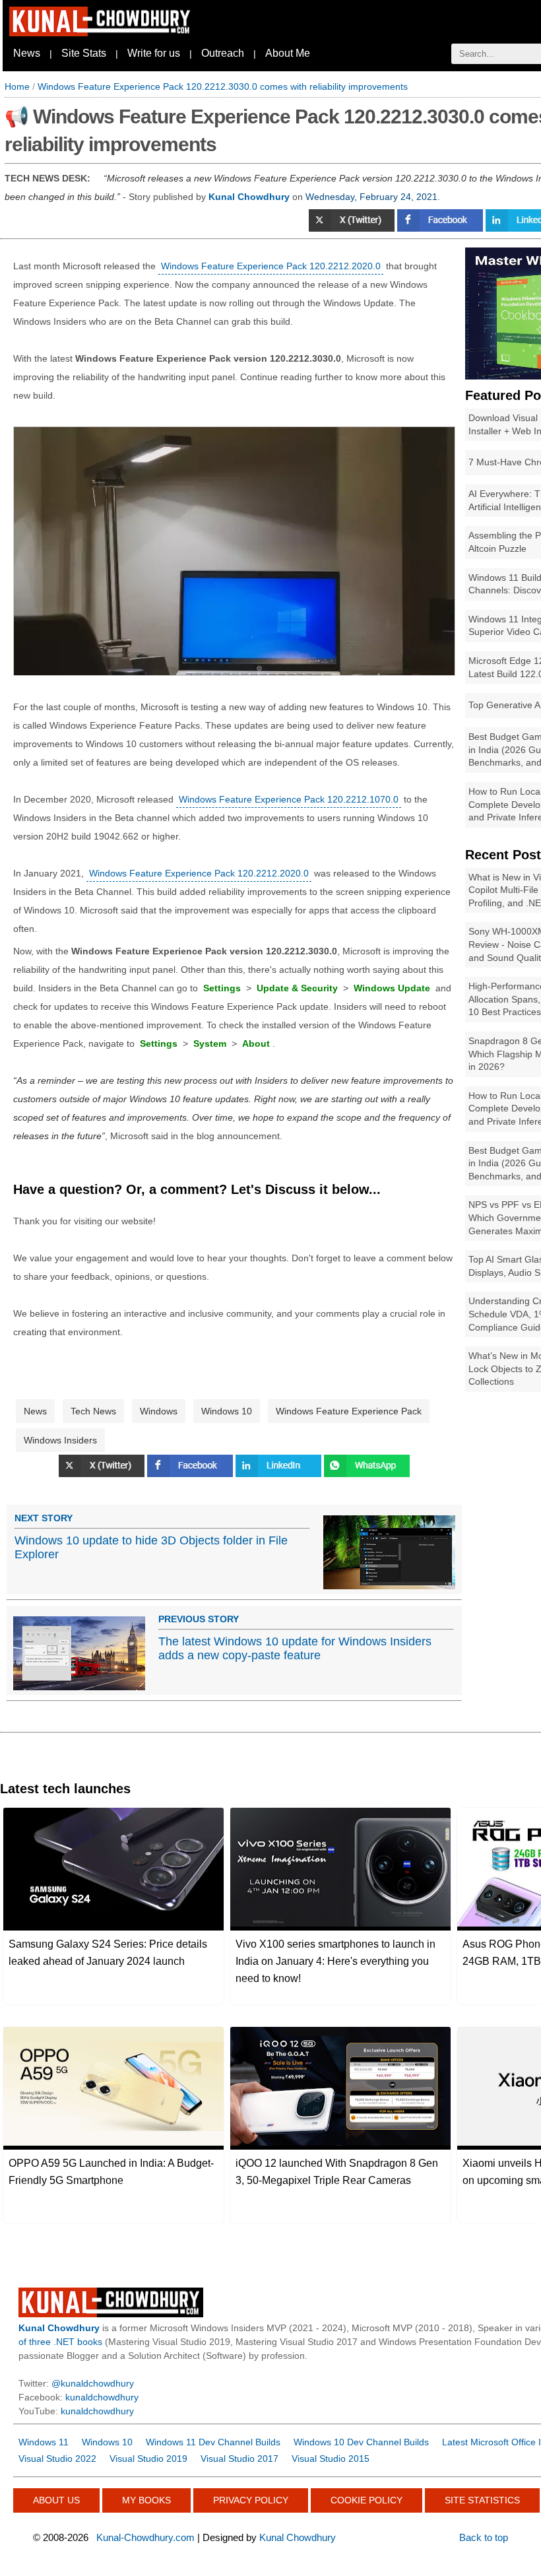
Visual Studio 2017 (239, 2459)
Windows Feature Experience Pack (349, 1411)
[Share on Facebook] (441, 228)
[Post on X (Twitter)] (353, 228)
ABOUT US (56, 2500)
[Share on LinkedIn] (280, 1474)
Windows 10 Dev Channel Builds (361, 2442)
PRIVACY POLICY (251, 2500)
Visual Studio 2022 (57, 2459)
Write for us (154, 53)
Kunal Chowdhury (298, 2537)
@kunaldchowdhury (93, 2383)
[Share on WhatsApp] (367, 1474)
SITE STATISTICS (482, 2500)
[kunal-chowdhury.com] (102, 33)
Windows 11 (44, 2442)
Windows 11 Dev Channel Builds (213, 2442)
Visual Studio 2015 (331, 2459)
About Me (288, 53)
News (27, 53)
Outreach (223, 53)
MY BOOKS (146, 2500)
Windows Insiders (60, 1440)
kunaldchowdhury (102, 2397)
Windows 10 (227, 1411)
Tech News (93, 1411)
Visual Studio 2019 (148, 2459)
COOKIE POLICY (366, 2500)
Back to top (484, 2537)
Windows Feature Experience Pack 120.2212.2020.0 (271, 266)
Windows (159, 1411)
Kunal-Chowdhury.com (145, 2537)
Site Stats (84, 53)
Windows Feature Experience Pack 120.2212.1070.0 (289, 799)
